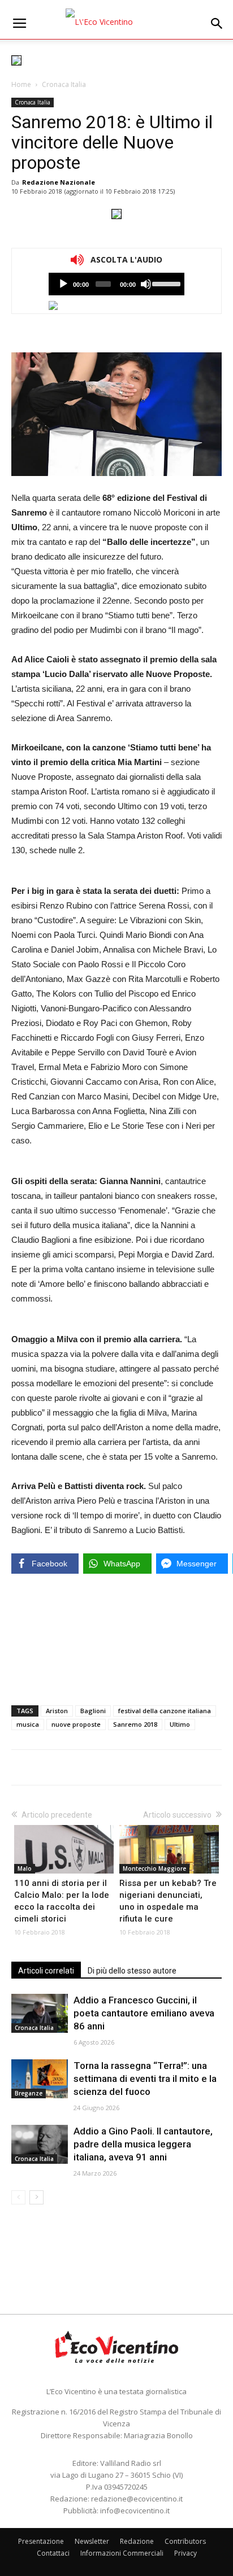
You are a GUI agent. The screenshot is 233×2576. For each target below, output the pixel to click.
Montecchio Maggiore (154, 1868)
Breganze (29, 2093)
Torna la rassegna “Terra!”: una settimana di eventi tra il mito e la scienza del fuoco (145, 2079)
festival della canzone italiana (165, 1711)
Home (21, 84)
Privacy (185, 2553)
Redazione (137, 2541)
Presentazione (41, 2541)
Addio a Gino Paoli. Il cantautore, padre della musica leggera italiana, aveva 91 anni (143, 2144)
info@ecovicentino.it (135, 2510)
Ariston (57, 1711)
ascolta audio (63, 284)
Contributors (185, 2541)
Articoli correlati (46, 1971)
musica (28, 1724)
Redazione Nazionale (59, 182)
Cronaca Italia (64, 84)
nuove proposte (76, 1724)
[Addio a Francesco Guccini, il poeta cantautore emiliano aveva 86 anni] (40, 2013)
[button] (217, 24)
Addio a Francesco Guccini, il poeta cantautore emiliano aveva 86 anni (144, 2013)
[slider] (165, 283)
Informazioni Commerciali (122, 2553)
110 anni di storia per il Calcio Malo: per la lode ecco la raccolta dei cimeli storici (62, 1901)
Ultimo (180, 1724)
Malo (25, 1868)
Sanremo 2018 (135, 1724)
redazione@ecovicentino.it (137, 2499)
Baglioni (93, 1711)
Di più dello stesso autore (132, 1971)
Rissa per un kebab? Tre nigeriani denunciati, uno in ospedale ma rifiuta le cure (168, 1901)
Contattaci (53, 2553)
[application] (116, 284)
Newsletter (92, 2541)
